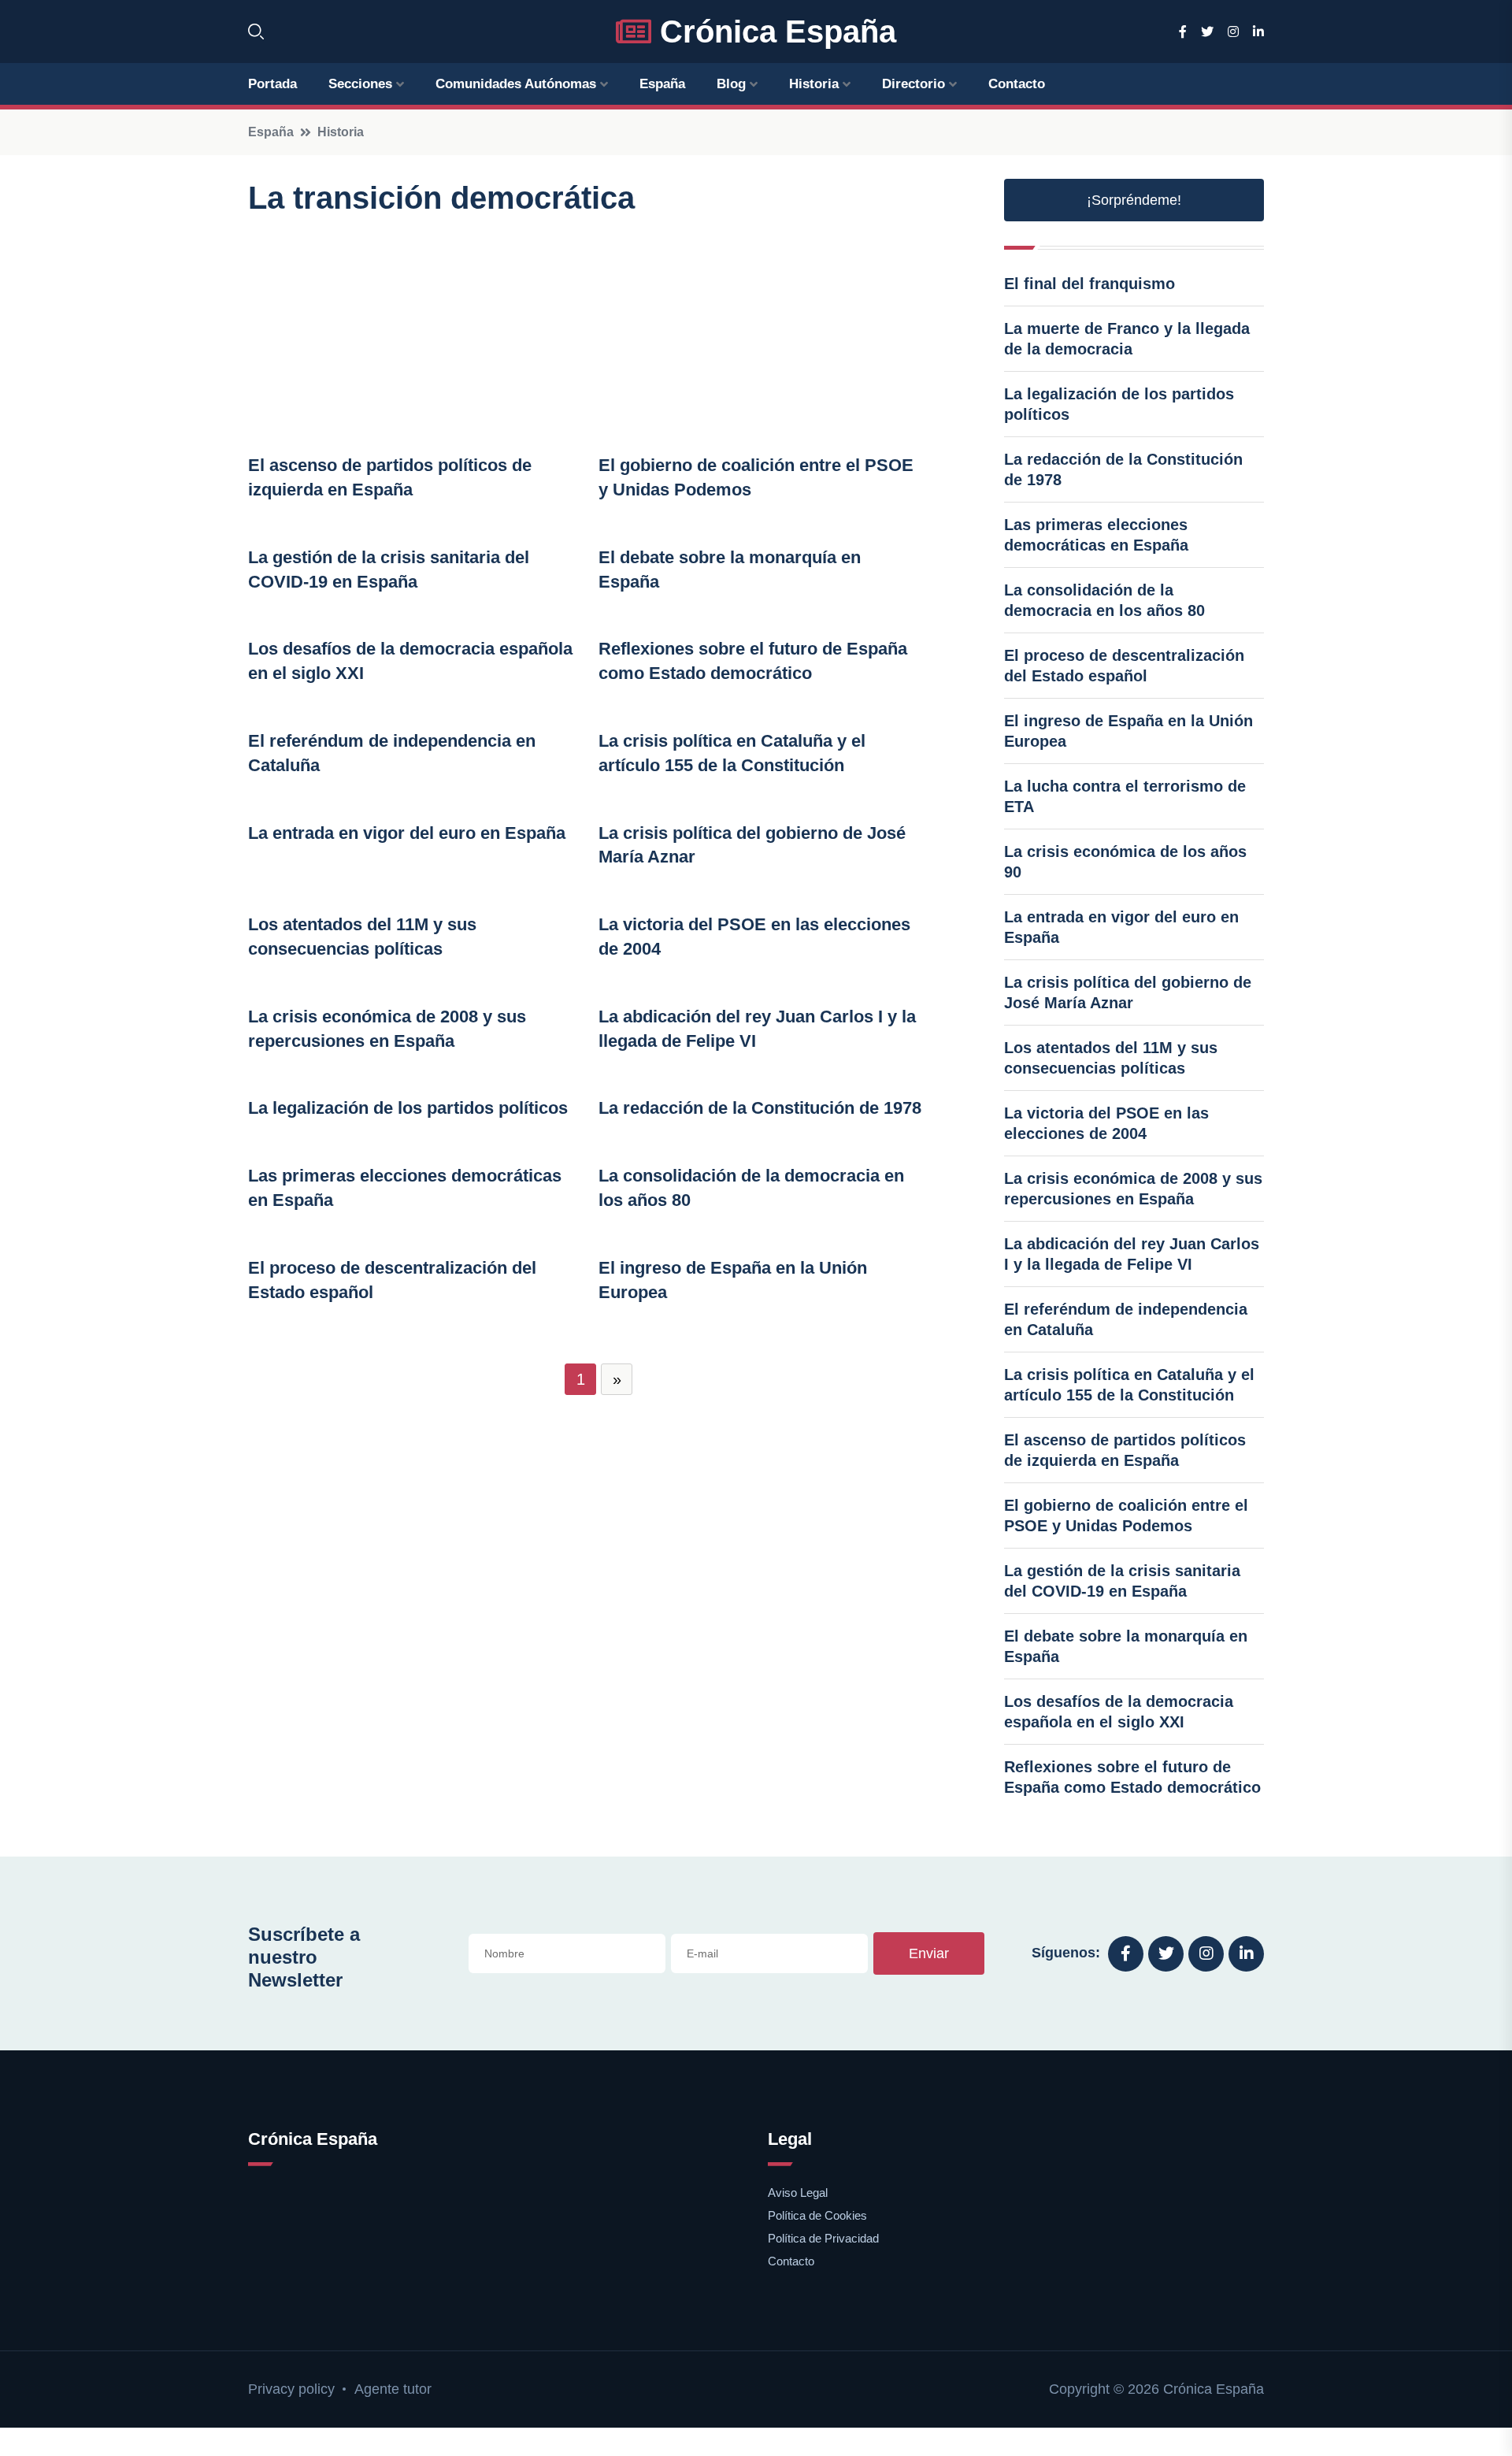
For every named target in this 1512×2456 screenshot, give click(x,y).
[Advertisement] (598, 336)
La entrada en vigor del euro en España (407, 833)
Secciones (360, 84)
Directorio (913, 84)
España (662, 84)
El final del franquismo (1090, 284)
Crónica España (774, 32)
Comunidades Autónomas (516, 84)
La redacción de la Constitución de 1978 (760, 1108)
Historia (814, 84)
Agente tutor (393, 2389)
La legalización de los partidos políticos (408, 1108)
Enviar (929, 1953)
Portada (272, 84)
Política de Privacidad (823, 2238)
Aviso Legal (798, 2193)
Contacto (1017, 84)
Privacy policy (291, 2389)
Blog (731, 84)
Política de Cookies (817, 2215)
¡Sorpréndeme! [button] (1134, 200)
